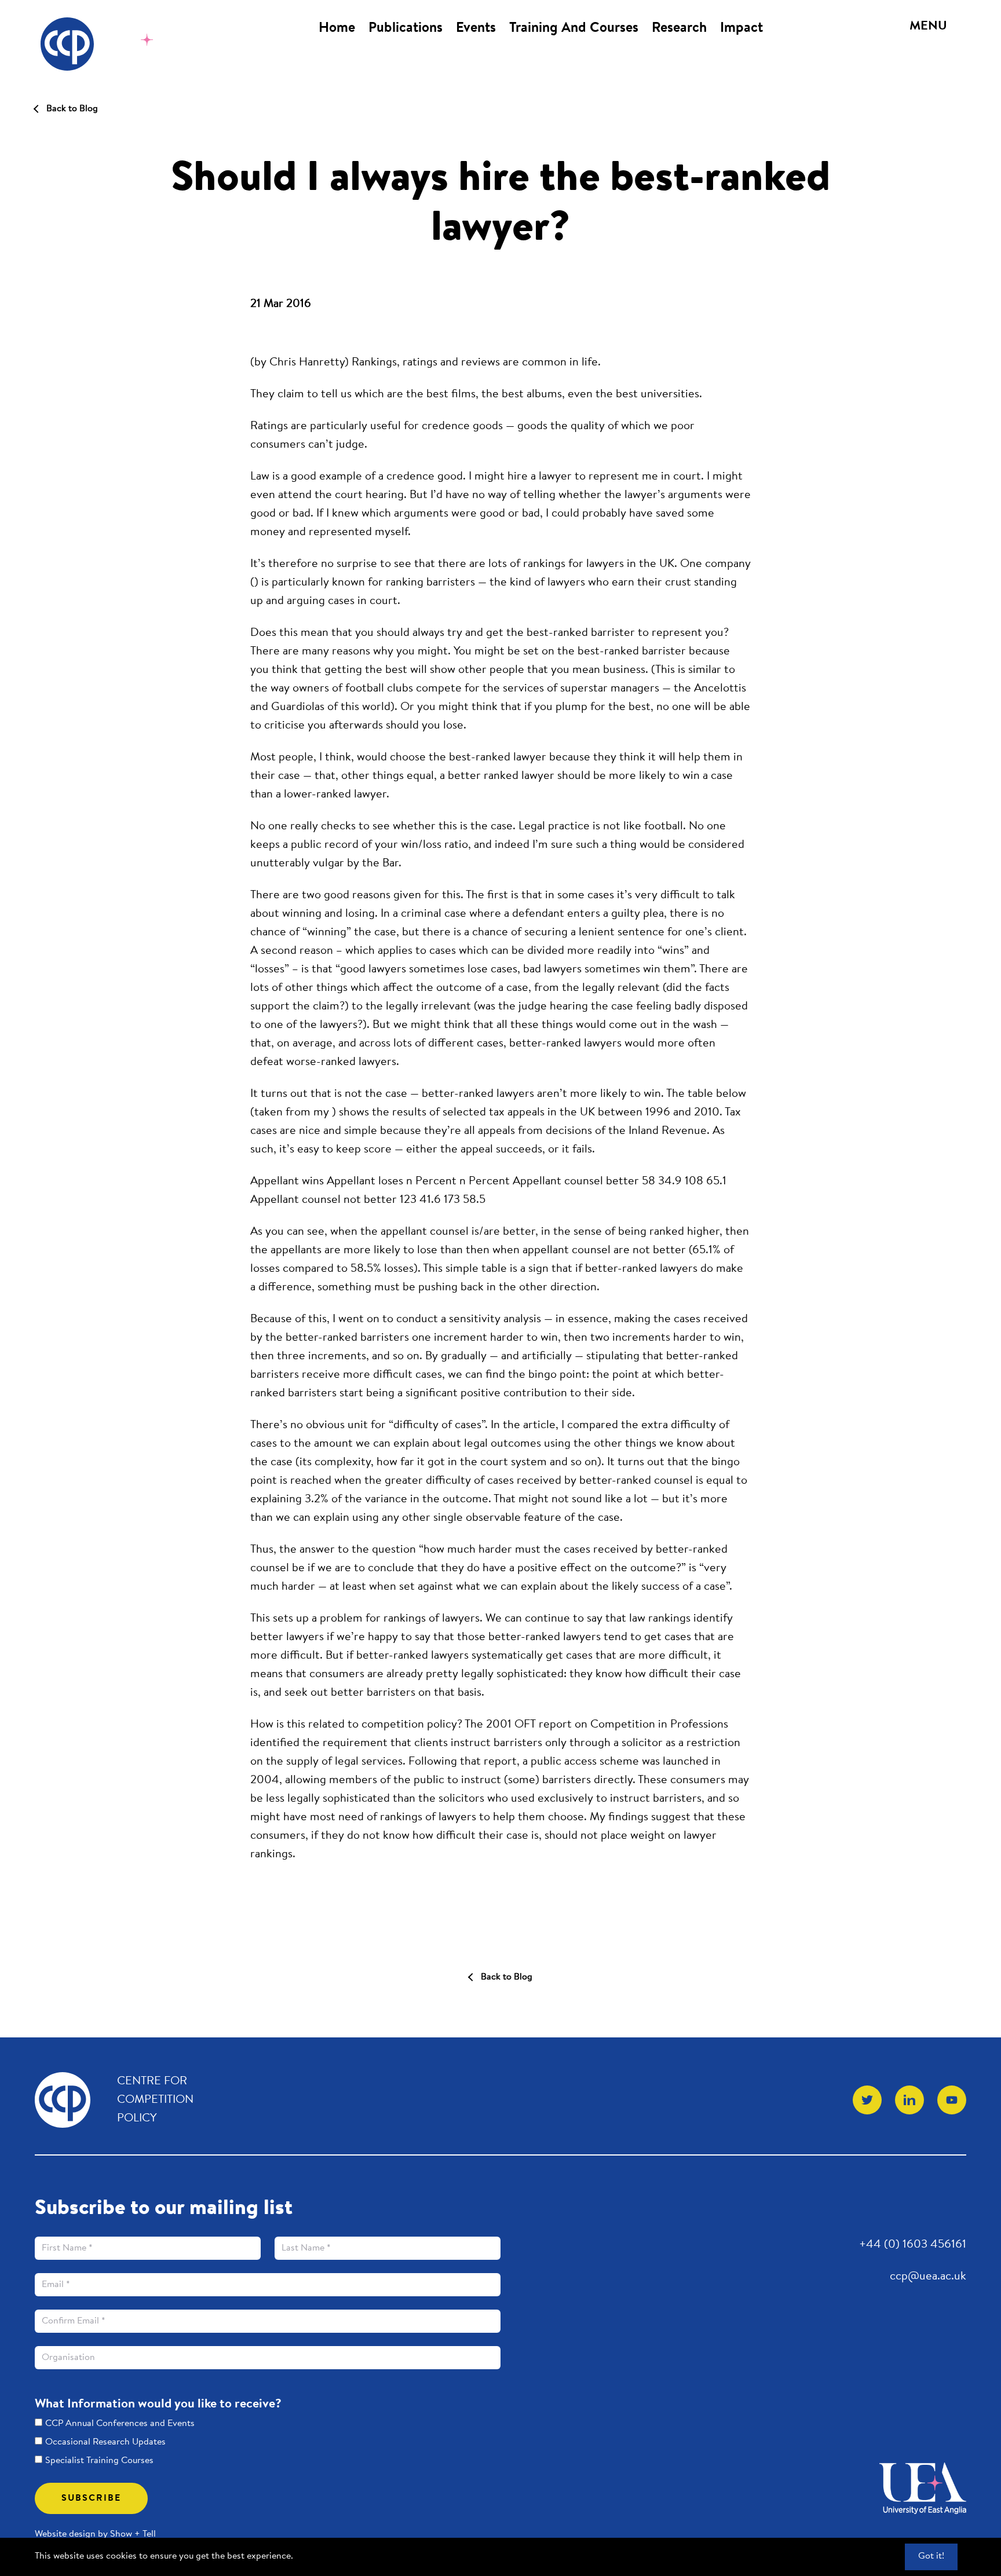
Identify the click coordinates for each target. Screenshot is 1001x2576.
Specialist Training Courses (99, 2461)
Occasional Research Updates (105, 2442)
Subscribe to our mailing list (164, 2209)
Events (476, 28)
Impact (741, 28)
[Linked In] (909, 2100)
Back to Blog (72, 109)
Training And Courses (574, 28)
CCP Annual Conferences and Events (120, 2424)
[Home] (106, 44)
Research (679, 28)
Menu (928, 27)
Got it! (931, 2556)
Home (337, 28)
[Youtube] (952, 2100)
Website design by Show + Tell (95, 2534)
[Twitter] (867, 2100)
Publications (405, 28)
